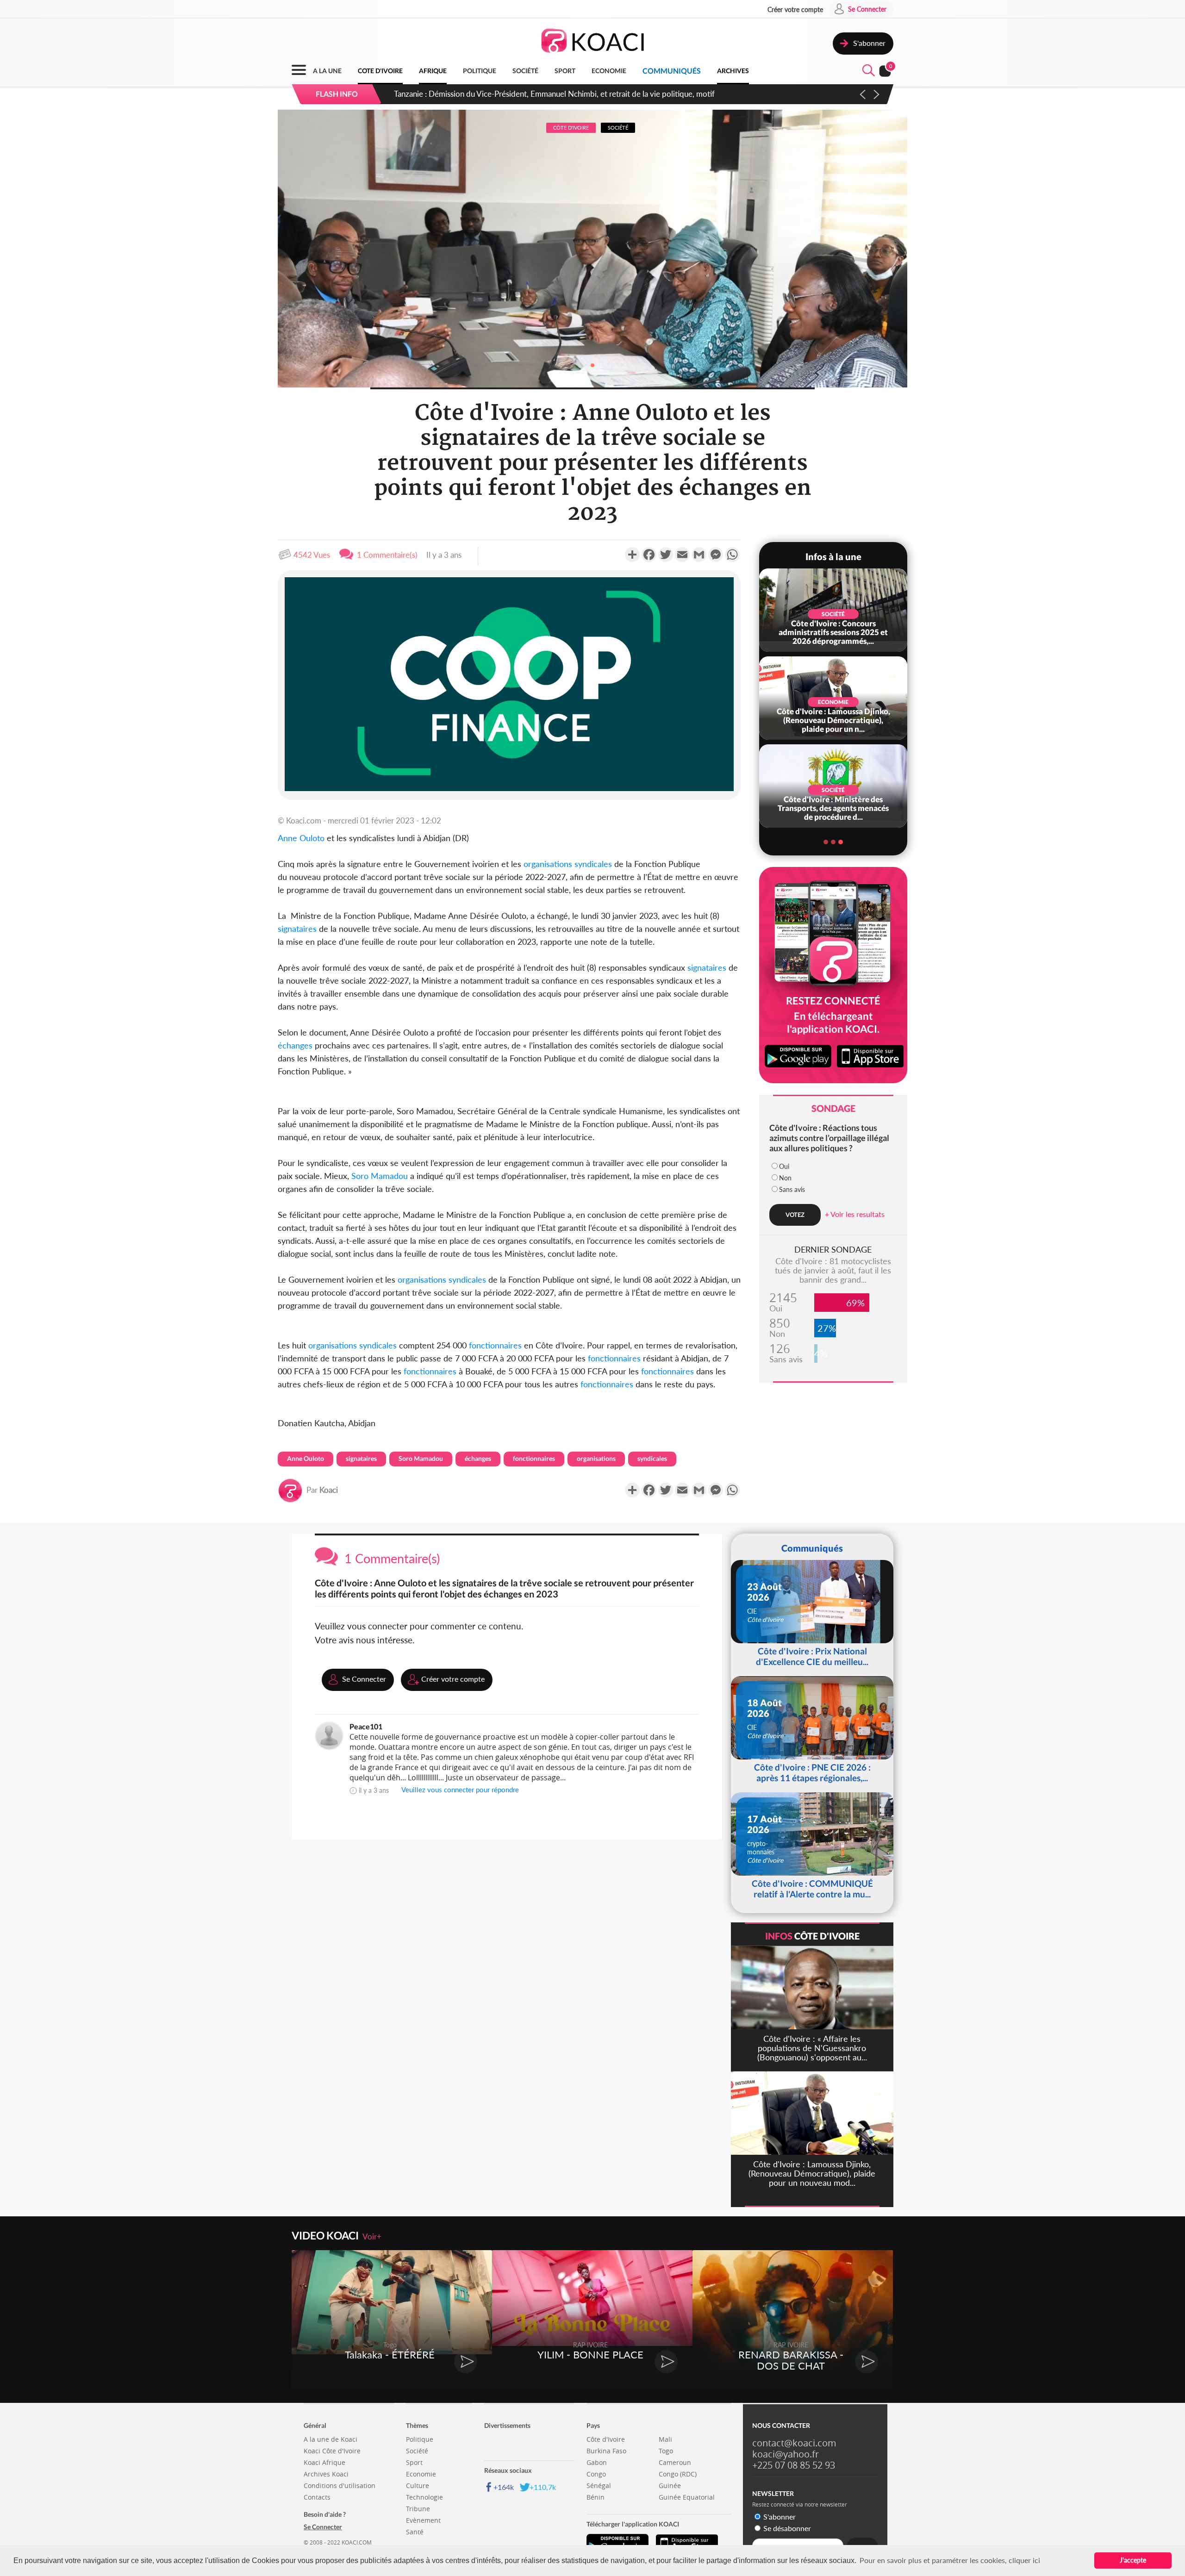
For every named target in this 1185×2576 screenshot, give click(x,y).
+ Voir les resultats (855, 1214)
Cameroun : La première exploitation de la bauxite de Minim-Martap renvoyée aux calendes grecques (565, 94)
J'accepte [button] (1133, 2560)
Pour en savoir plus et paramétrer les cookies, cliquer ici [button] (950, 2560)
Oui (784, 1166)
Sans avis (792, 1189)
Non (785, 1178)
